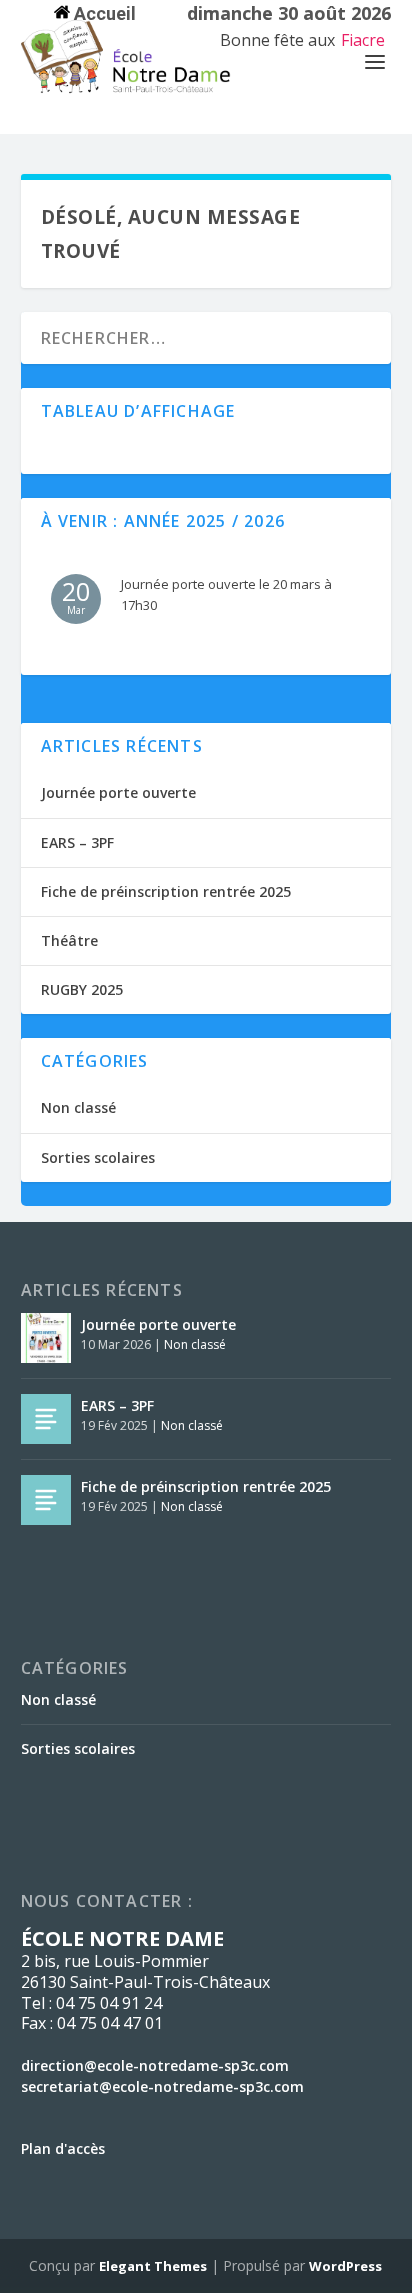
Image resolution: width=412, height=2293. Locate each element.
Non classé (78, 1107)
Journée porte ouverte (118, 792)
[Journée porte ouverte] (46, 1338)
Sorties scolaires (98, 1157)
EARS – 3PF (77, 842)
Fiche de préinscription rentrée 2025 (166, 891)
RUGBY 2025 (82, 989)
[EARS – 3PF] (46, 1419)
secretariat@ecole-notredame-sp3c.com (162, 2086)
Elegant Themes (153, 2266)
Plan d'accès (63, 2148)
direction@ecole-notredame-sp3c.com (155, 2065)
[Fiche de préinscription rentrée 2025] (46, 1500)
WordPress (345, 2266)
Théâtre (69, 940)
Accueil (103, 13)
